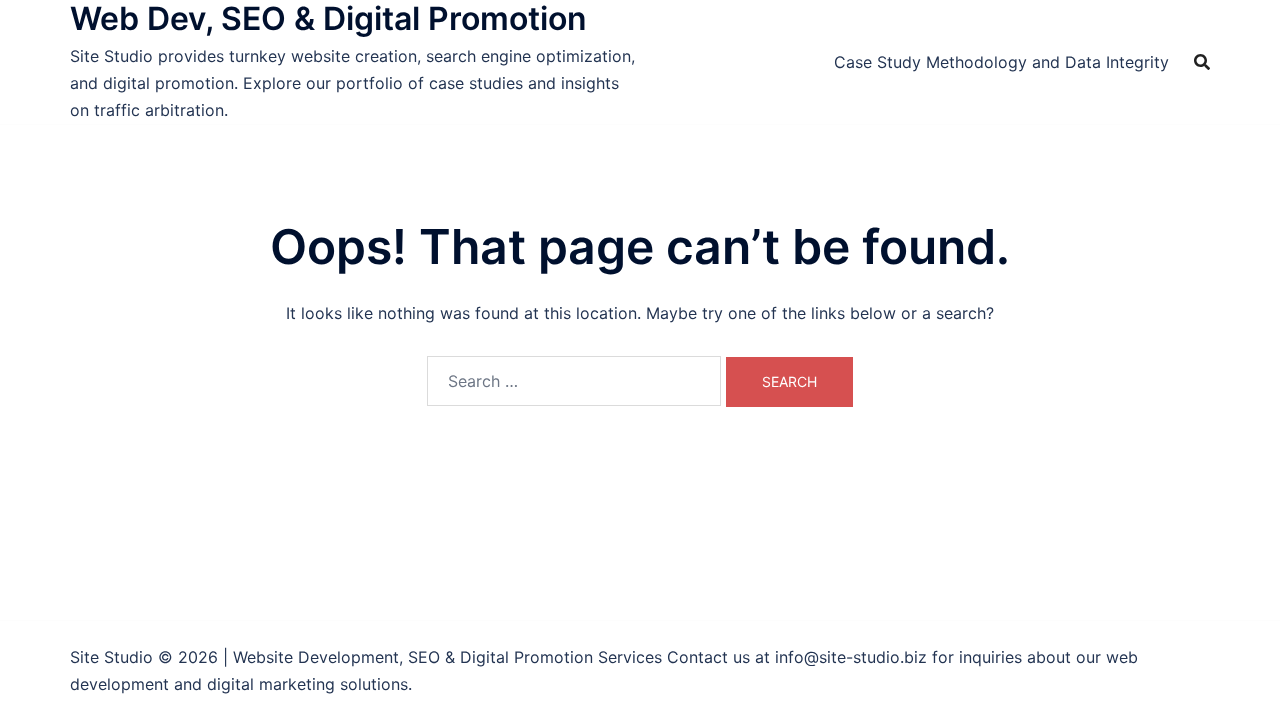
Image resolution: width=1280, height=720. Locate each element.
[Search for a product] (1202, 62)
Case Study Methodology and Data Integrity (1001, 62)
